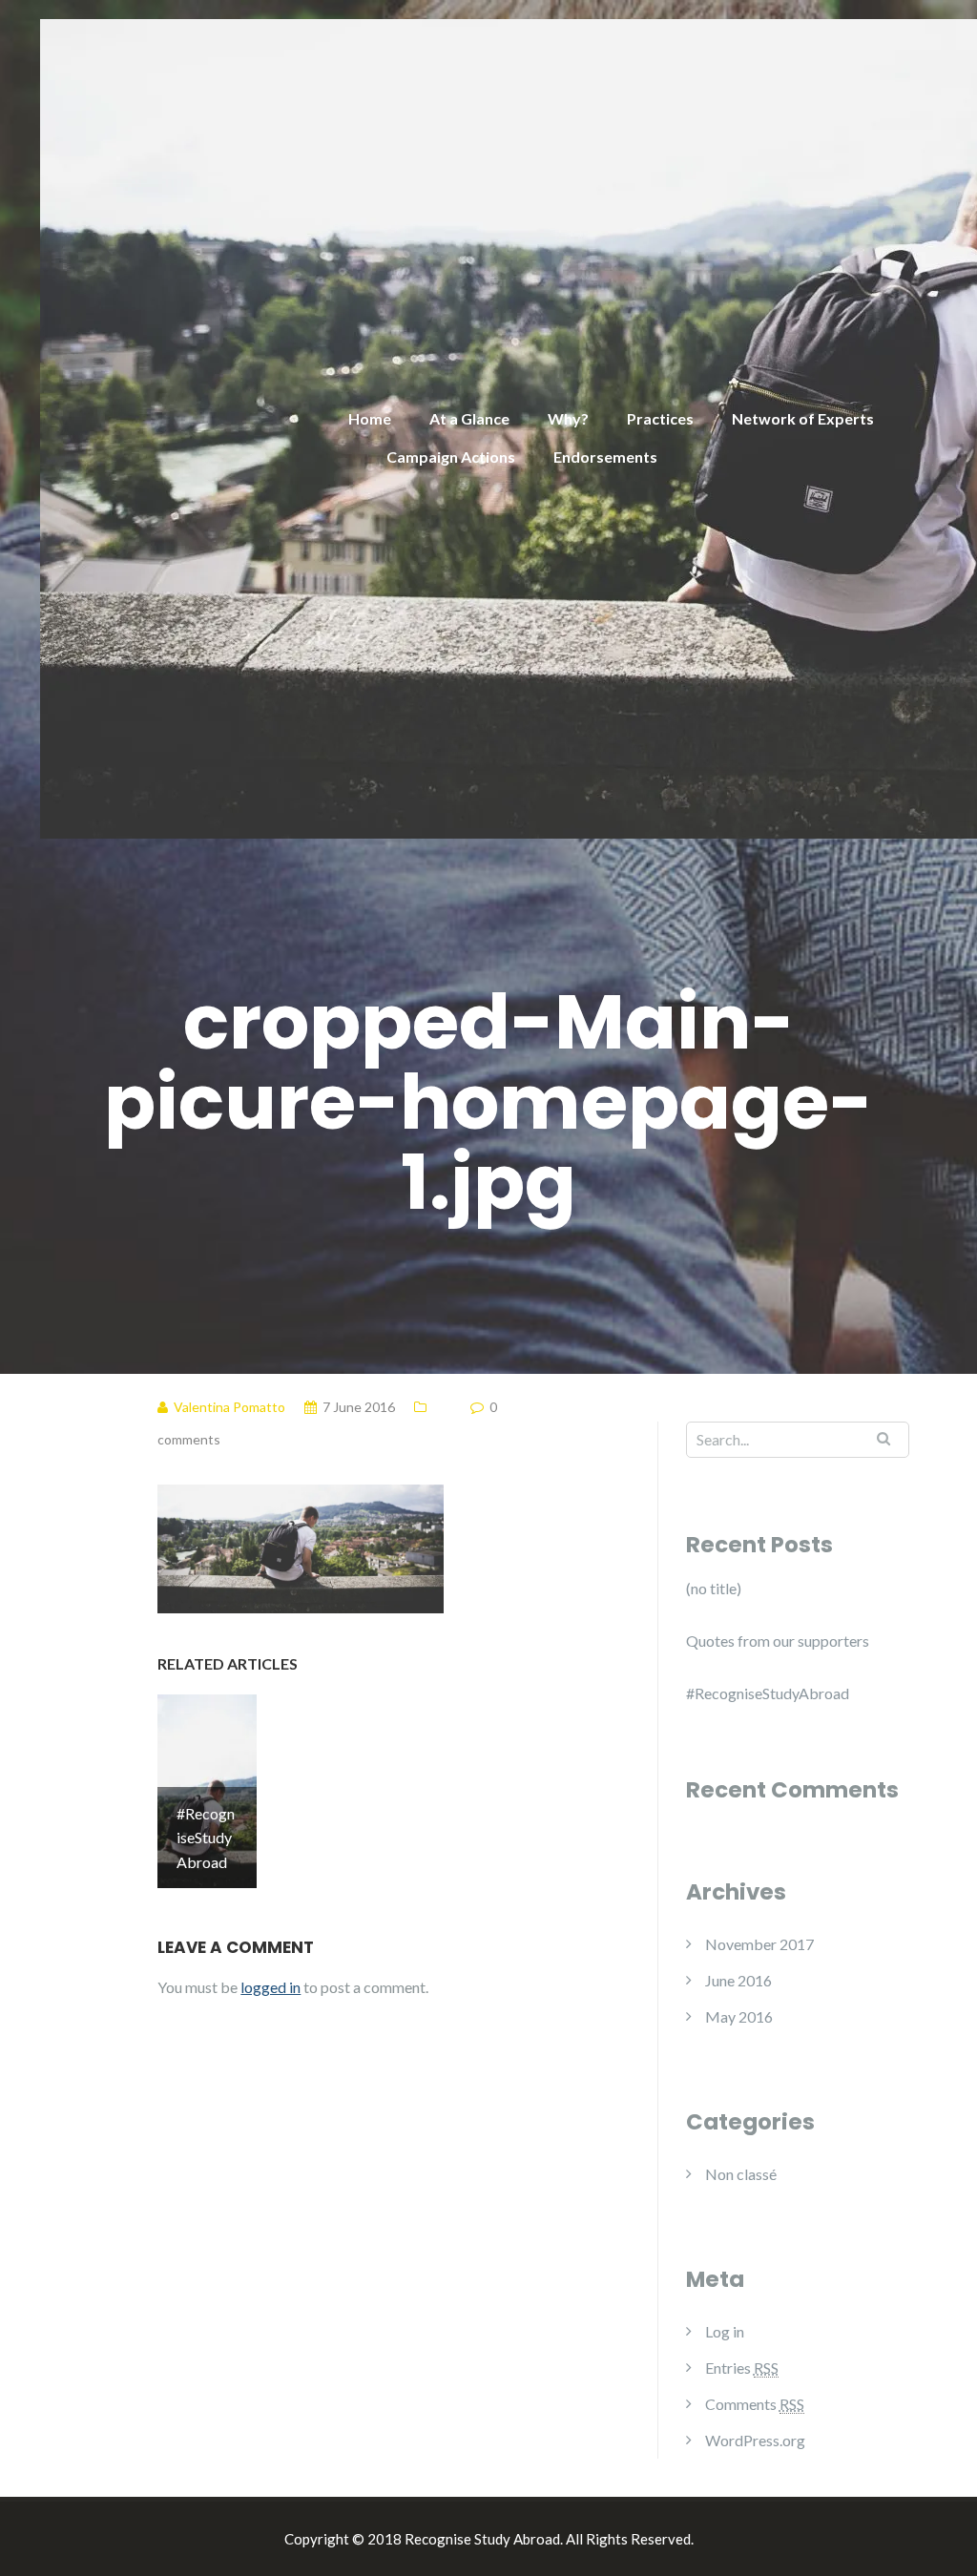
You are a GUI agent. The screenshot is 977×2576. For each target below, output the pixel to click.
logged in (270, 1987)
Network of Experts (803, 418)
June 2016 (738, 1980)
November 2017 (759, 1944)
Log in (725, 2331)
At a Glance (469, 418)
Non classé (741, 2174)
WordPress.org (755, 2440)
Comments (755, 2404)
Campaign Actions (451, 457)
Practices (660, 418)
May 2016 (739, 2016)
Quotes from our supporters (778, 1641)
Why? (568, 418)
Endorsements (605, 457)
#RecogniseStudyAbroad (768, 1693)
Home (370, 418)
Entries (742, 2368)
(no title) (714, 1588)
